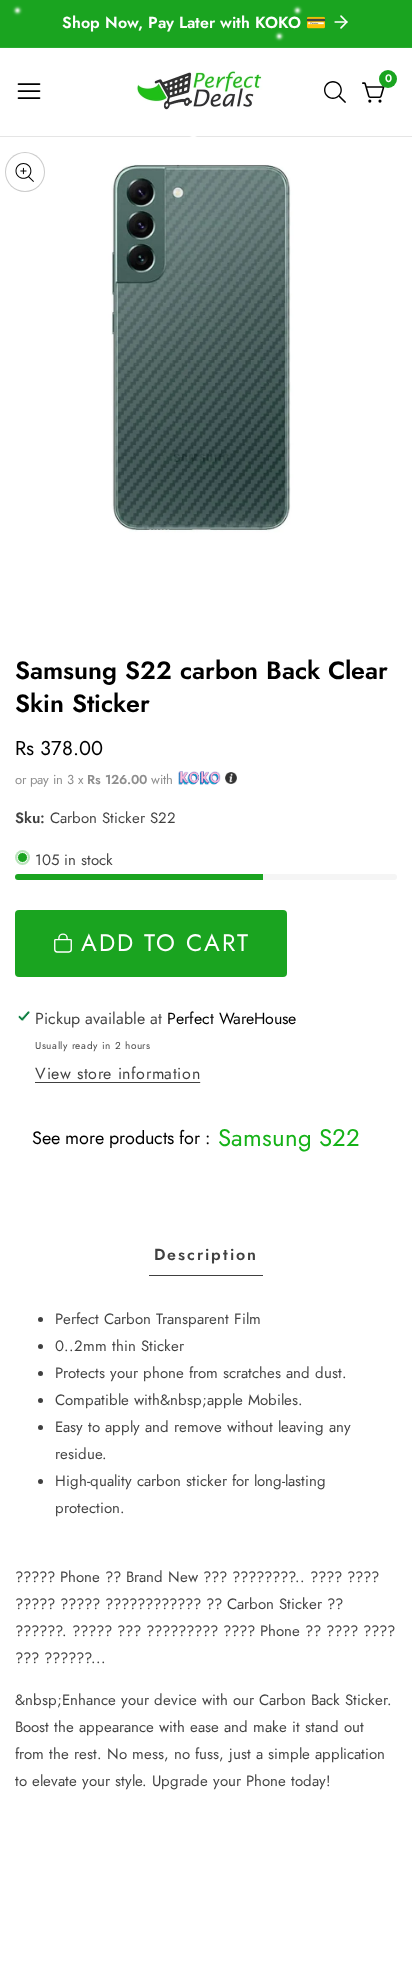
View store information (117, 1073)
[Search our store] (339, 92)
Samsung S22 (289, 1137)
